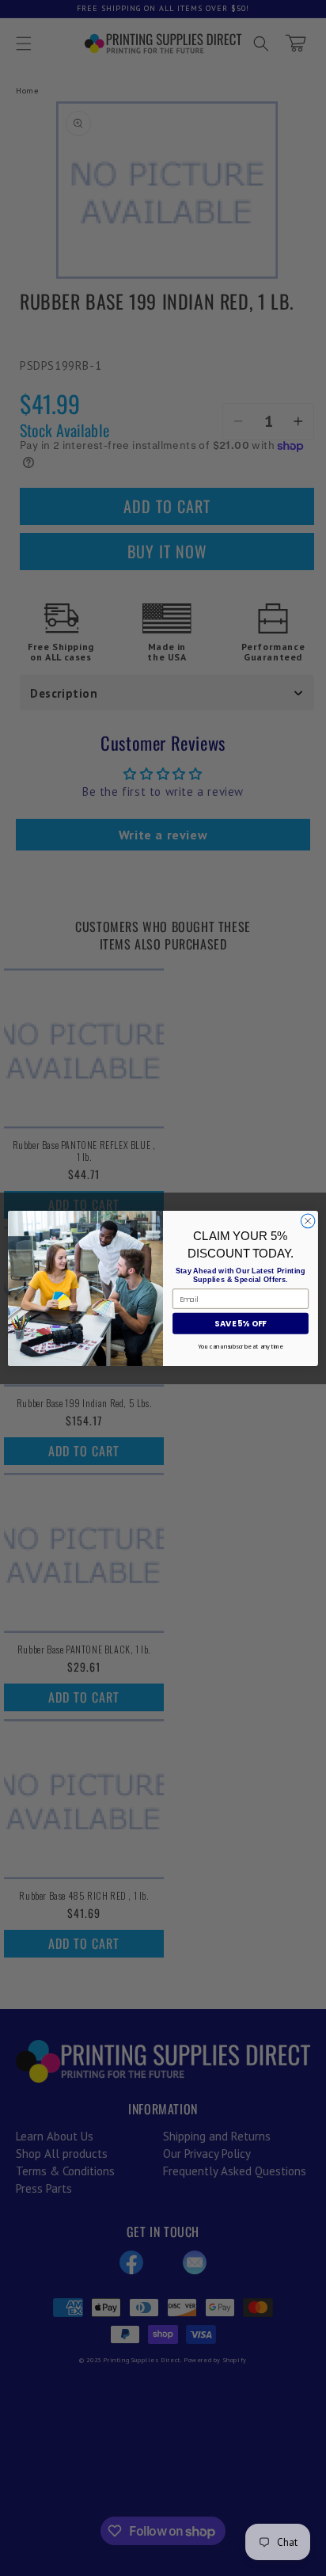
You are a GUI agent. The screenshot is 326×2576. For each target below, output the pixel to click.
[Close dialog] (308, 1221)
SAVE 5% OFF (240, 1323)
